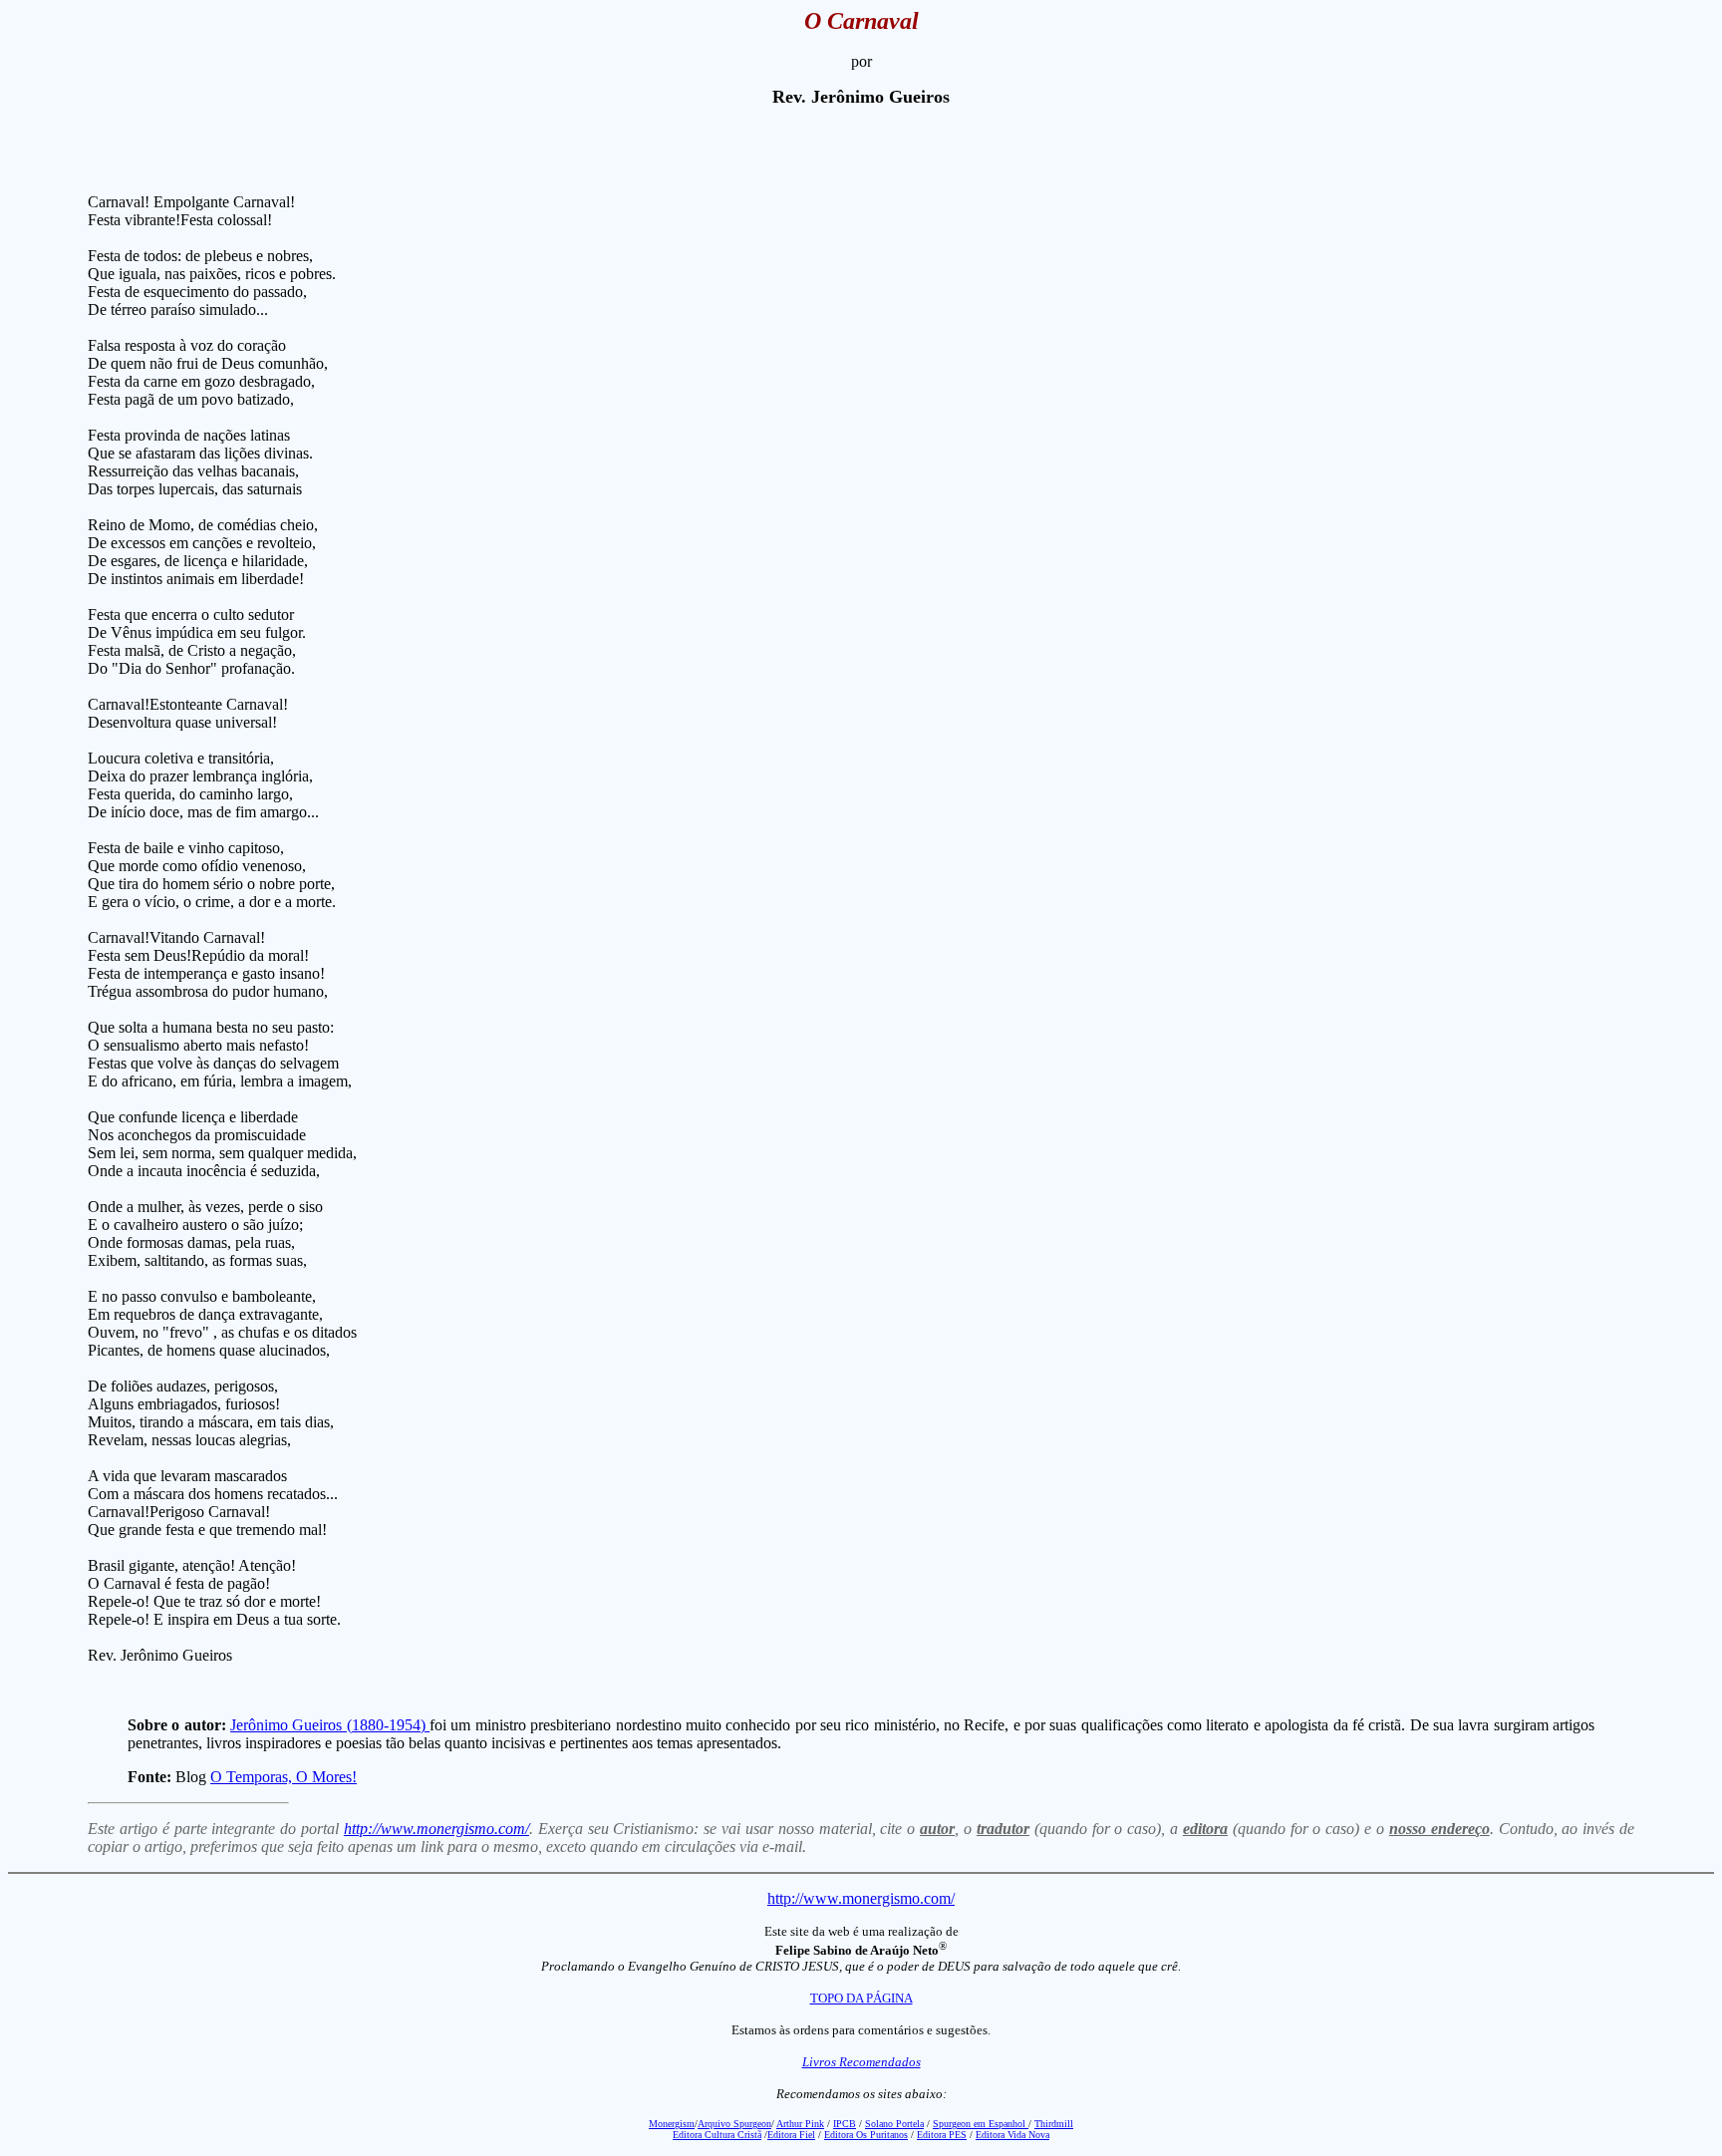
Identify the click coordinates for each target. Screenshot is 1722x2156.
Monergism (672, 2124)
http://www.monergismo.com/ (436, 1829)
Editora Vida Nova (1012, 2135)
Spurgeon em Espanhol (981, 2124)
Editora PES (942, 2135)
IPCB (845, 2124)
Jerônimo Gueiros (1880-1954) (330, 1725)
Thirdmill (1054, 2124)
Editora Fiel (791, 2135)
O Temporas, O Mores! (284, 1777)
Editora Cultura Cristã (717, 2135)
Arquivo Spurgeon (734, 2124)
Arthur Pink (800, 2124)
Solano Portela (894, 2124)
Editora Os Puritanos (866, 2135)
